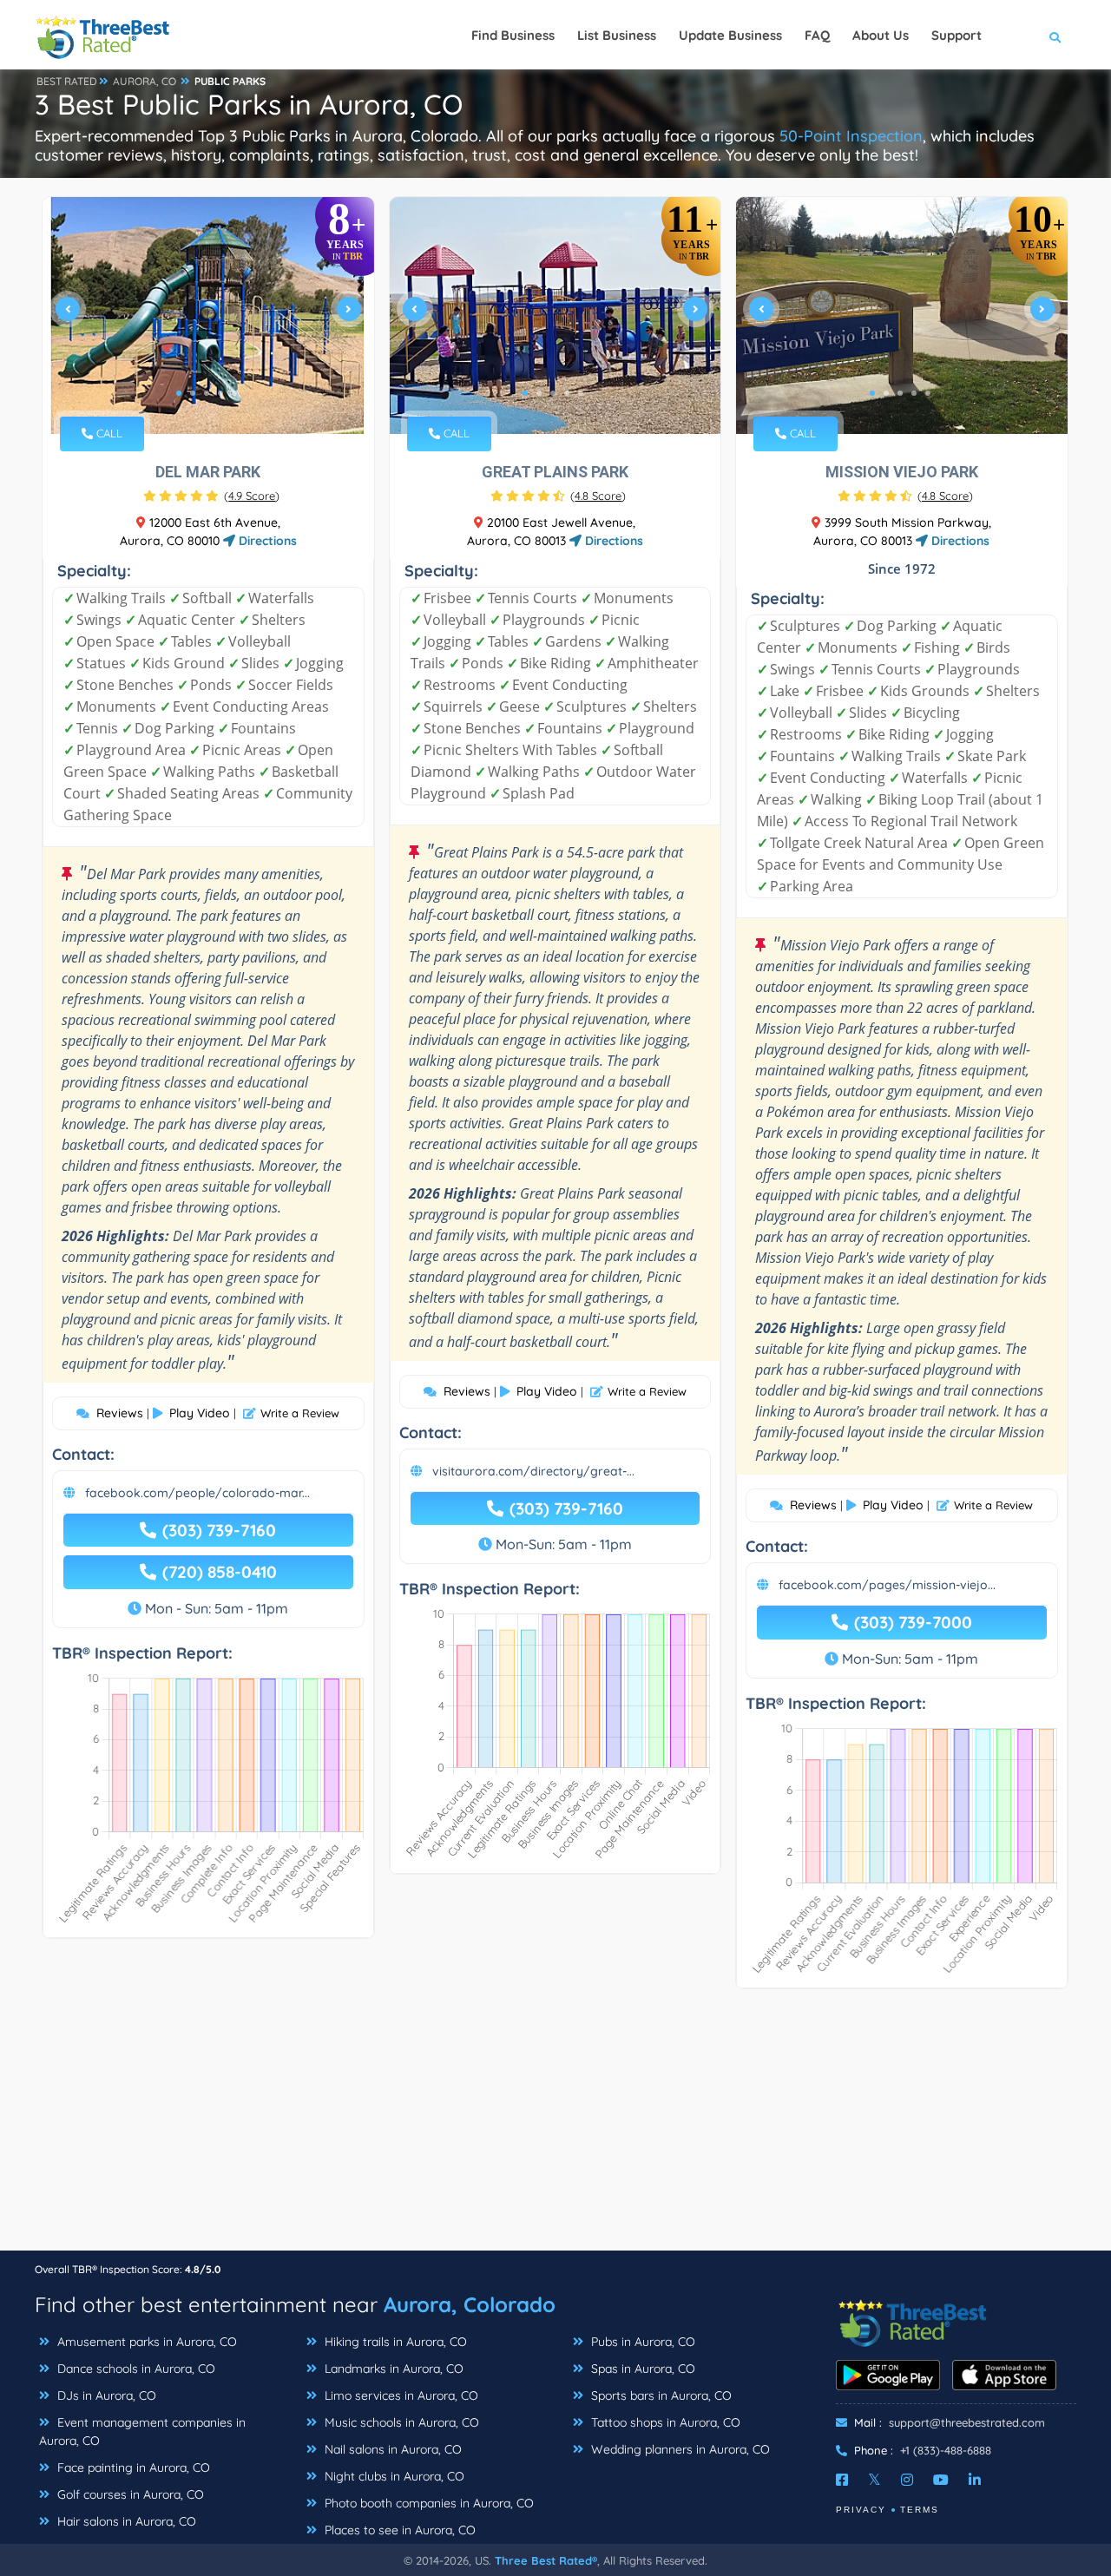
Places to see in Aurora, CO (398, 2530)
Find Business (513, 35)
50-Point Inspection (851, 136)
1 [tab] (179, 393)
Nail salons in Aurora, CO (391, 2449)
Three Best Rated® (546, 2560)
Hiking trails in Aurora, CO (394, 2342)
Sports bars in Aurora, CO (660, 2395)
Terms (920, 2510)
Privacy (861, 2510)
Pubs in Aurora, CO (641, 2342)
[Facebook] (842, 2480)
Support (957, 35)
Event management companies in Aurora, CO (142, 2431)
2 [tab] (193, 393)
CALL (108, 433)
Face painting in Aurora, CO (132, 2468)
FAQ (817, 35)
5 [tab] (234, 393)
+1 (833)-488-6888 (946, 2450)
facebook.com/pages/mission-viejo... (887, 1585)
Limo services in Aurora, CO (400, 2395)
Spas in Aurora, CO (641, 2369)
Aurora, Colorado (470, 2304)
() (252, 496)
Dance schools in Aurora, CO (135, 2369)
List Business (617, 35)
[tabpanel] (208, 315)
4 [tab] (220, 393)
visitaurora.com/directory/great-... (533, 1471)
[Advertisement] (555, 2128)
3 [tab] (207, 393)
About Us (881, 35)
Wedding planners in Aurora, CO (679, 2449)
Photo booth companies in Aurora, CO (427, 2503)
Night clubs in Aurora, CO (393, 2476)
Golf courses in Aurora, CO (129, 2494)
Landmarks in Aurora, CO (392, 2369)
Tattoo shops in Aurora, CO (664, 2422)
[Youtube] (941, 2480)
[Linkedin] (975, 2480)
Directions (266, 541)
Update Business (730, 35)
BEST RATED (67, 81)
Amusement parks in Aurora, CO (145, 2342)
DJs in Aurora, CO (105, 2395)
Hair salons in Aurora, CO (125, 2521)
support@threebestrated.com (967, 2422)
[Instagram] (907, 2480)
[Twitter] (874, 2480)
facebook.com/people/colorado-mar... (197, 1493)
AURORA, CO (145, 81)
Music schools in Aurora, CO (400, 2422)
